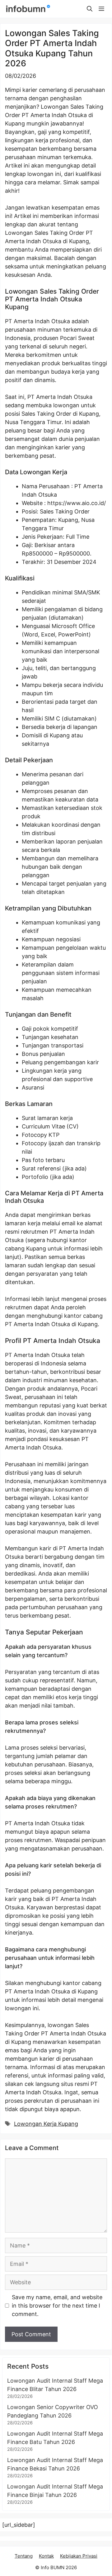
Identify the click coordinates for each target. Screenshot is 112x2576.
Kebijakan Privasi (79, 2556)
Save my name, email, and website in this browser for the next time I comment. (57, 2306)
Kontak (46, 2556)
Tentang (24, 2556)
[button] (90, 9)
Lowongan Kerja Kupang (46, 2124)
